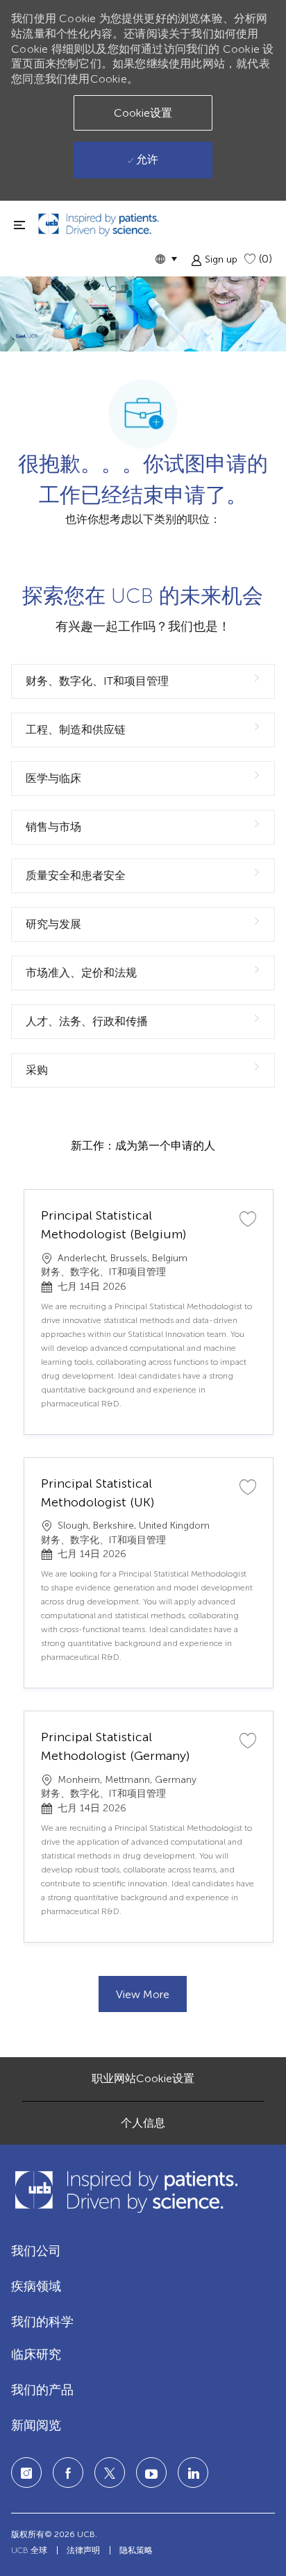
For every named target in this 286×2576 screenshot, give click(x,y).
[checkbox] (248, 1218)
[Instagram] (26, 2473)
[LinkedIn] (151, 2473)
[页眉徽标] (99, 225)
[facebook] (68, 2473)
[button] (166, 259)
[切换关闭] (19, 225)
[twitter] (110, 2473)
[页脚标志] (126, 2192)
